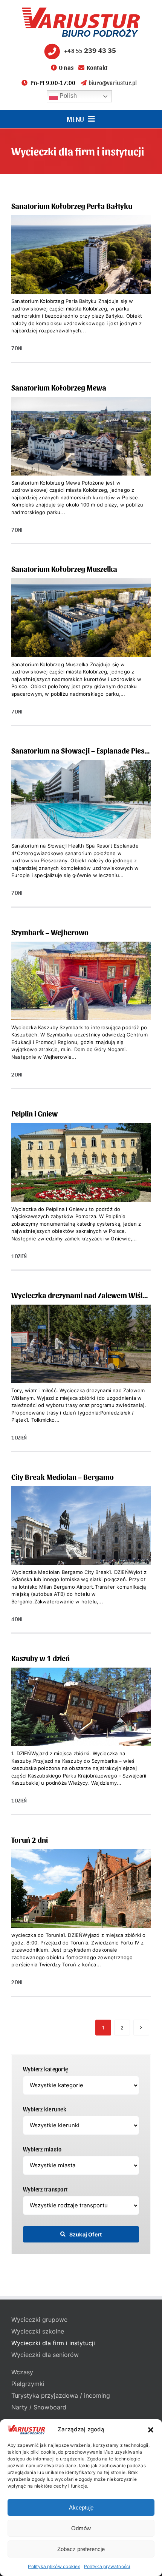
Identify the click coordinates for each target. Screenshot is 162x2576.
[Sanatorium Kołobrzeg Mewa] (81, 461)
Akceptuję (81, 2507)
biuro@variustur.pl (113, 83)
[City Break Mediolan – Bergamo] (81, 1551)
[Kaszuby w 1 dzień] (81, 1732)
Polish (68, 96)
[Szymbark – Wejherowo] (81, 1006)
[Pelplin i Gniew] (81, 1187)
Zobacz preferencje (81, 2549)
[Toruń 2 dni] (81, 1914)
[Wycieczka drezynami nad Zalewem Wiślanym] (81, 1369)
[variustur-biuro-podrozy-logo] (81, 11)
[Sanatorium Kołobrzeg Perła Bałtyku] (81, 280)
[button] (151, 2430)
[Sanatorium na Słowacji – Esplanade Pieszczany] (81, 824)
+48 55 (90, 50)
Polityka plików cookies (54, 2566)
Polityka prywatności (107, 2566)
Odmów (81, 2528)
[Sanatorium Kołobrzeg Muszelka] (81, 643)
